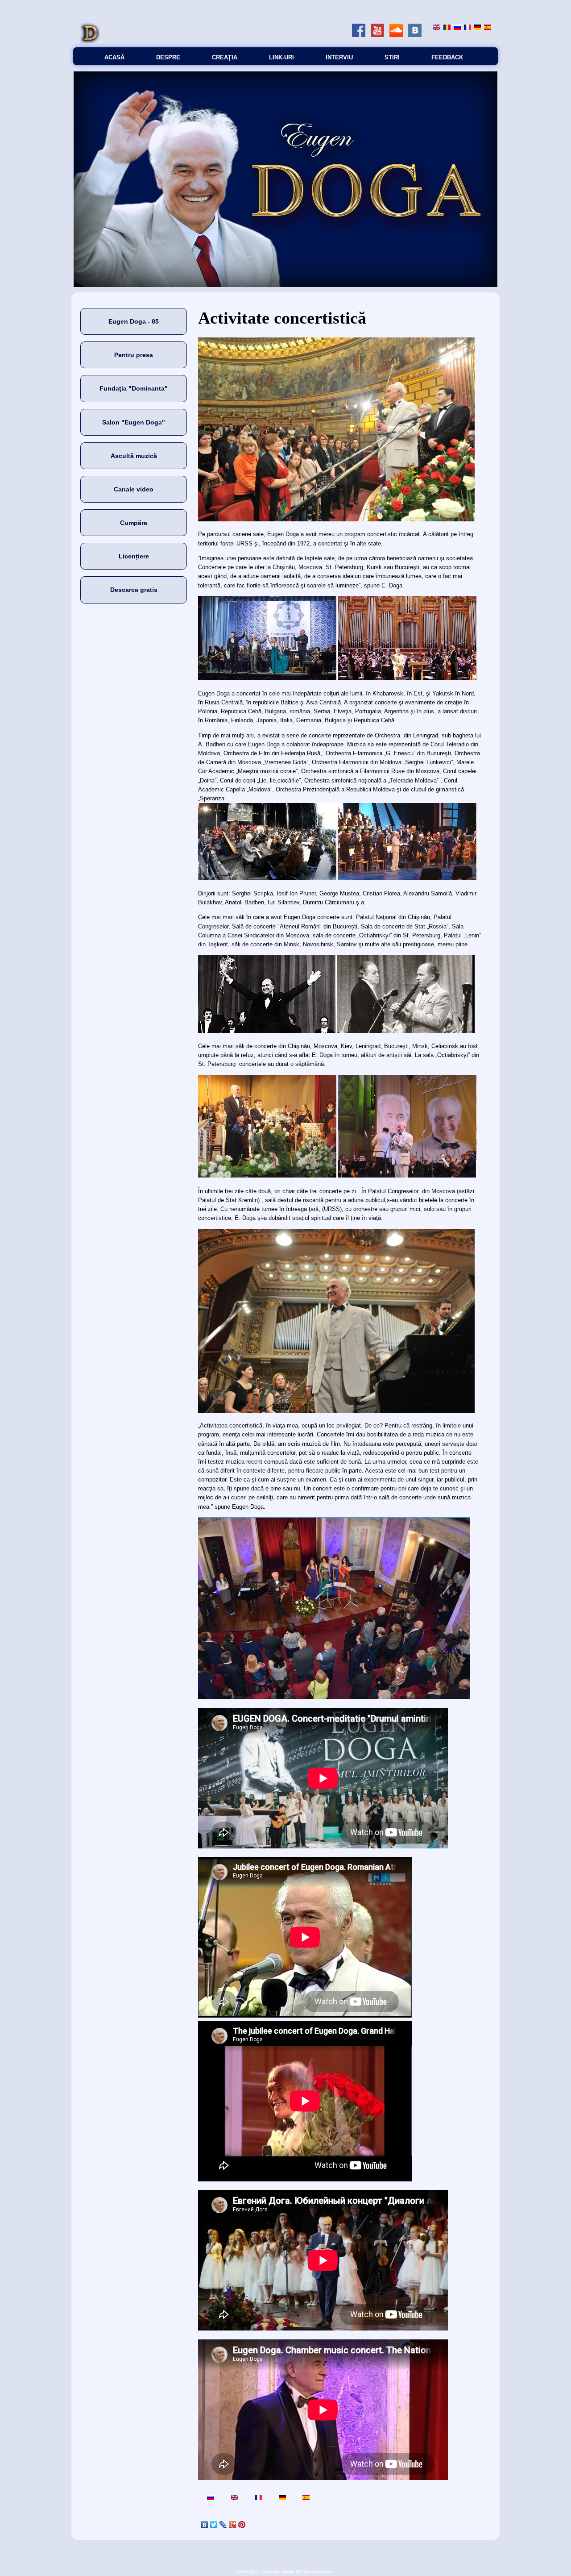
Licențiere (134, 556)
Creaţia (225, 57)
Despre (168, 57)
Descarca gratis (134, 590)
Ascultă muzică (134, 456)
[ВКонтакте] (205, 2525)
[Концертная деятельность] (457, 28)
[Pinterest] (242, 2525)
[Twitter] (214, 2525)
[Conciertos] (488, 28)
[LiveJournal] (223, 2525)
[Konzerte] (477, 28)
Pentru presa (134, 355)
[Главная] (90, 43)
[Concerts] (468, 28)
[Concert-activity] (437, 28)
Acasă (114, 57)
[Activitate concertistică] (447, 28)
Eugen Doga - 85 (134, 321)
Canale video (134, 489)
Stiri (392, 57)
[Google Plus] (233, 2525)
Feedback (447, 57)
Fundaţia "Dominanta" (134, 388)
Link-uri (281, 57)
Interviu (339, 57)
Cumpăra (134, 523)
